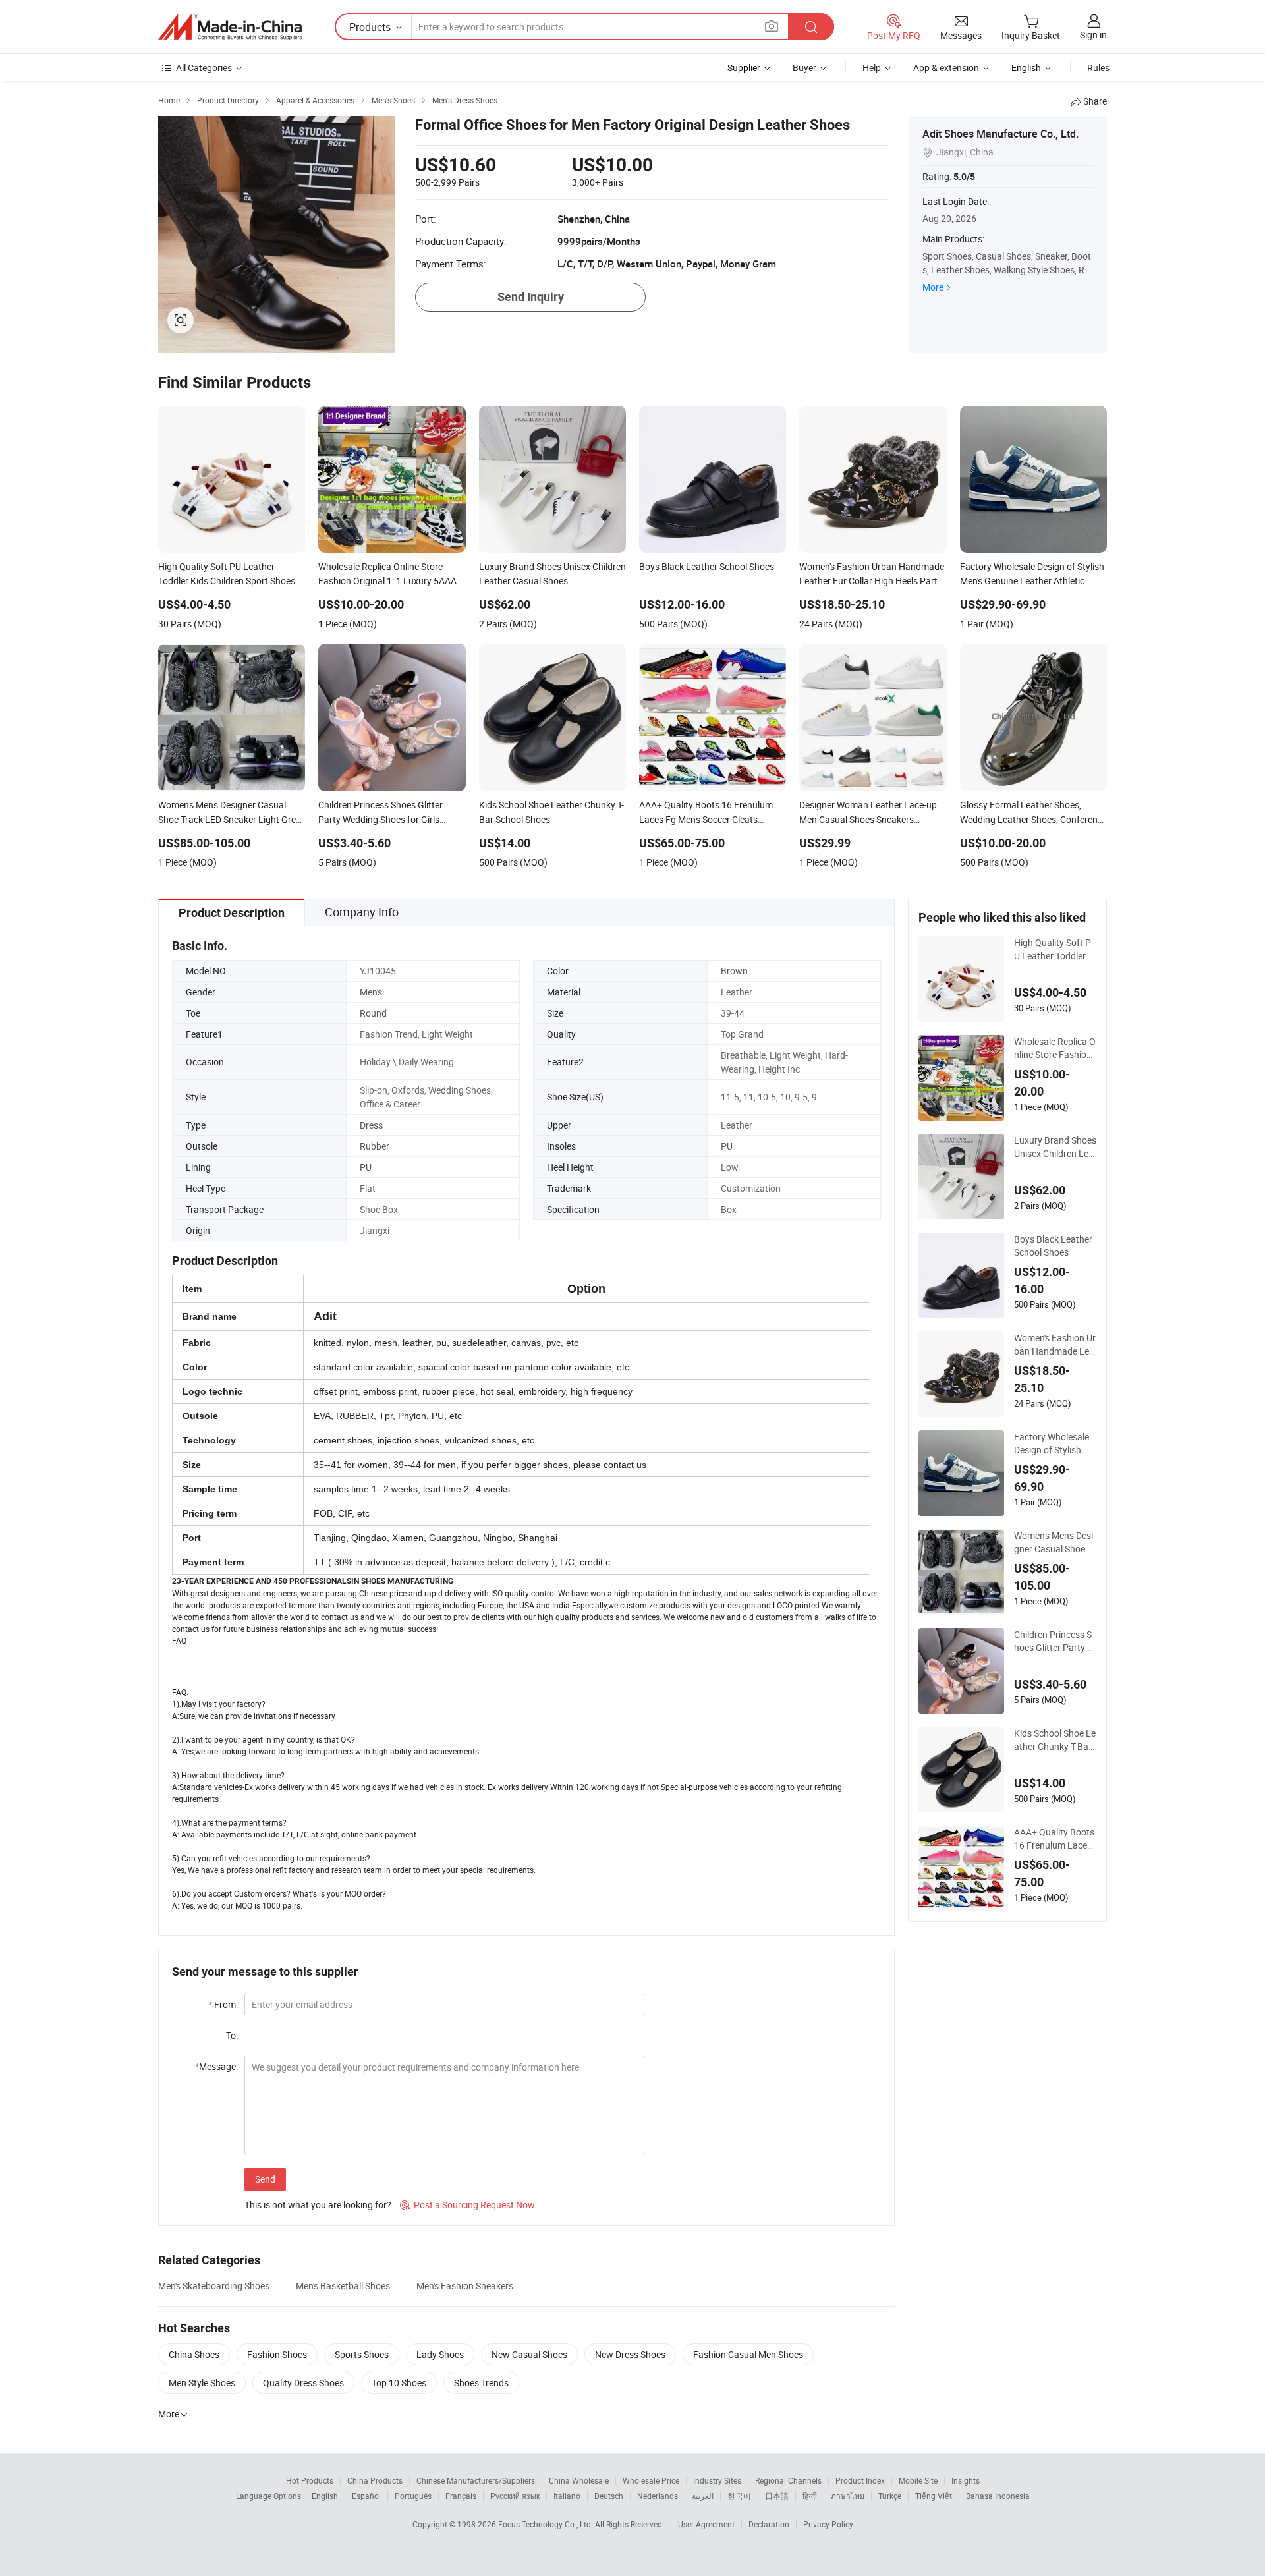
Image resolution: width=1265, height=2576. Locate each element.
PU (727, 1146)
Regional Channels (788, 2480)
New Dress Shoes (630, 2354)
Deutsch (609, 2496)
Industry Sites (717, 2480)
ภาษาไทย (848, 2496)
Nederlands (658, 2496)
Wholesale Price (651, 2480)
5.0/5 (964, 177)
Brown (734, 971)
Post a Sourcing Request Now (467, 2205)
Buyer (804, 68)
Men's (371, 992)
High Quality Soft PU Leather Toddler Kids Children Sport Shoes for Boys (1055, 949)
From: (223, 2004)
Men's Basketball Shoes (343, 2286)
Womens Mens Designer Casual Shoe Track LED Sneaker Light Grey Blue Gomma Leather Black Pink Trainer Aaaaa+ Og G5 (1055, 1542)
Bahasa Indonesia (998, 2496)
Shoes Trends (481, 2383)
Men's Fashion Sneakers (465, 2286)
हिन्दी (810, 2496)
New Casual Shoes (529, 2354)
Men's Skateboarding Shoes (214, 2286)
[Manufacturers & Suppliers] (230, 27)
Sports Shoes (362, 2354)
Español (366, 2496)
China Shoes (194, 2354)
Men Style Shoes (202, 2383)
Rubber (375, 1146)
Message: (216, 2066)
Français (461, 2496)
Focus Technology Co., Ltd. (547, 2524)
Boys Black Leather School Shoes (1053, 1246)
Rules (1098, 68)
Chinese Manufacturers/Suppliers (476, 2480)
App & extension (946, 68)
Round (373, 1013)
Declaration (769, 2524)
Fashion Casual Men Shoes (748, 2354)
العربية (703, 2496)
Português (413, 2496)
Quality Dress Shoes (303, 2383)
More (933, 287)
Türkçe (890, 2496)
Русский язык (515, 2496)
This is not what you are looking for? (318, 2205)
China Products (375, 2480)
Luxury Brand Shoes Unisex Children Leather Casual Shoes (1055, 1147)
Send (265, 2179)
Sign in (1093, 35)
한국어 (739, 2496)
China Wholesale (579, 2480)
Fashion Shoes (277, 2354)
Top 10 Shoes (399, 2383)
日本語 (777, 2496)
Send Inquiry (531, 297)
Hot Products (310, 2480)
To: (232, 2035)
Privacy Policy (828, 2524)
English (325, 2496)
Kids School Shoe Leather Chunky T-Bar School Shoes (1055, 1740)
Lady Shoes (440, 2354)
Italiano (567, 2496)
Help (872, 68)
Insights (966, 2480)
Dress (371, 1125)
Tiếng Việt (934, 2496)
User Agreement (706, 2524)
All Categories (204, 68)
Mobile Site (918, 2480)
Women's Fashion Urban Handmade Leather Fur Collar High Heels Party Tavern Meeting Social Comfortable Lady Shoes (1055, 1345)
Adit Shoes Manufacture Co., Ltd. (1000, 134)
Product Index (860, 2480)
